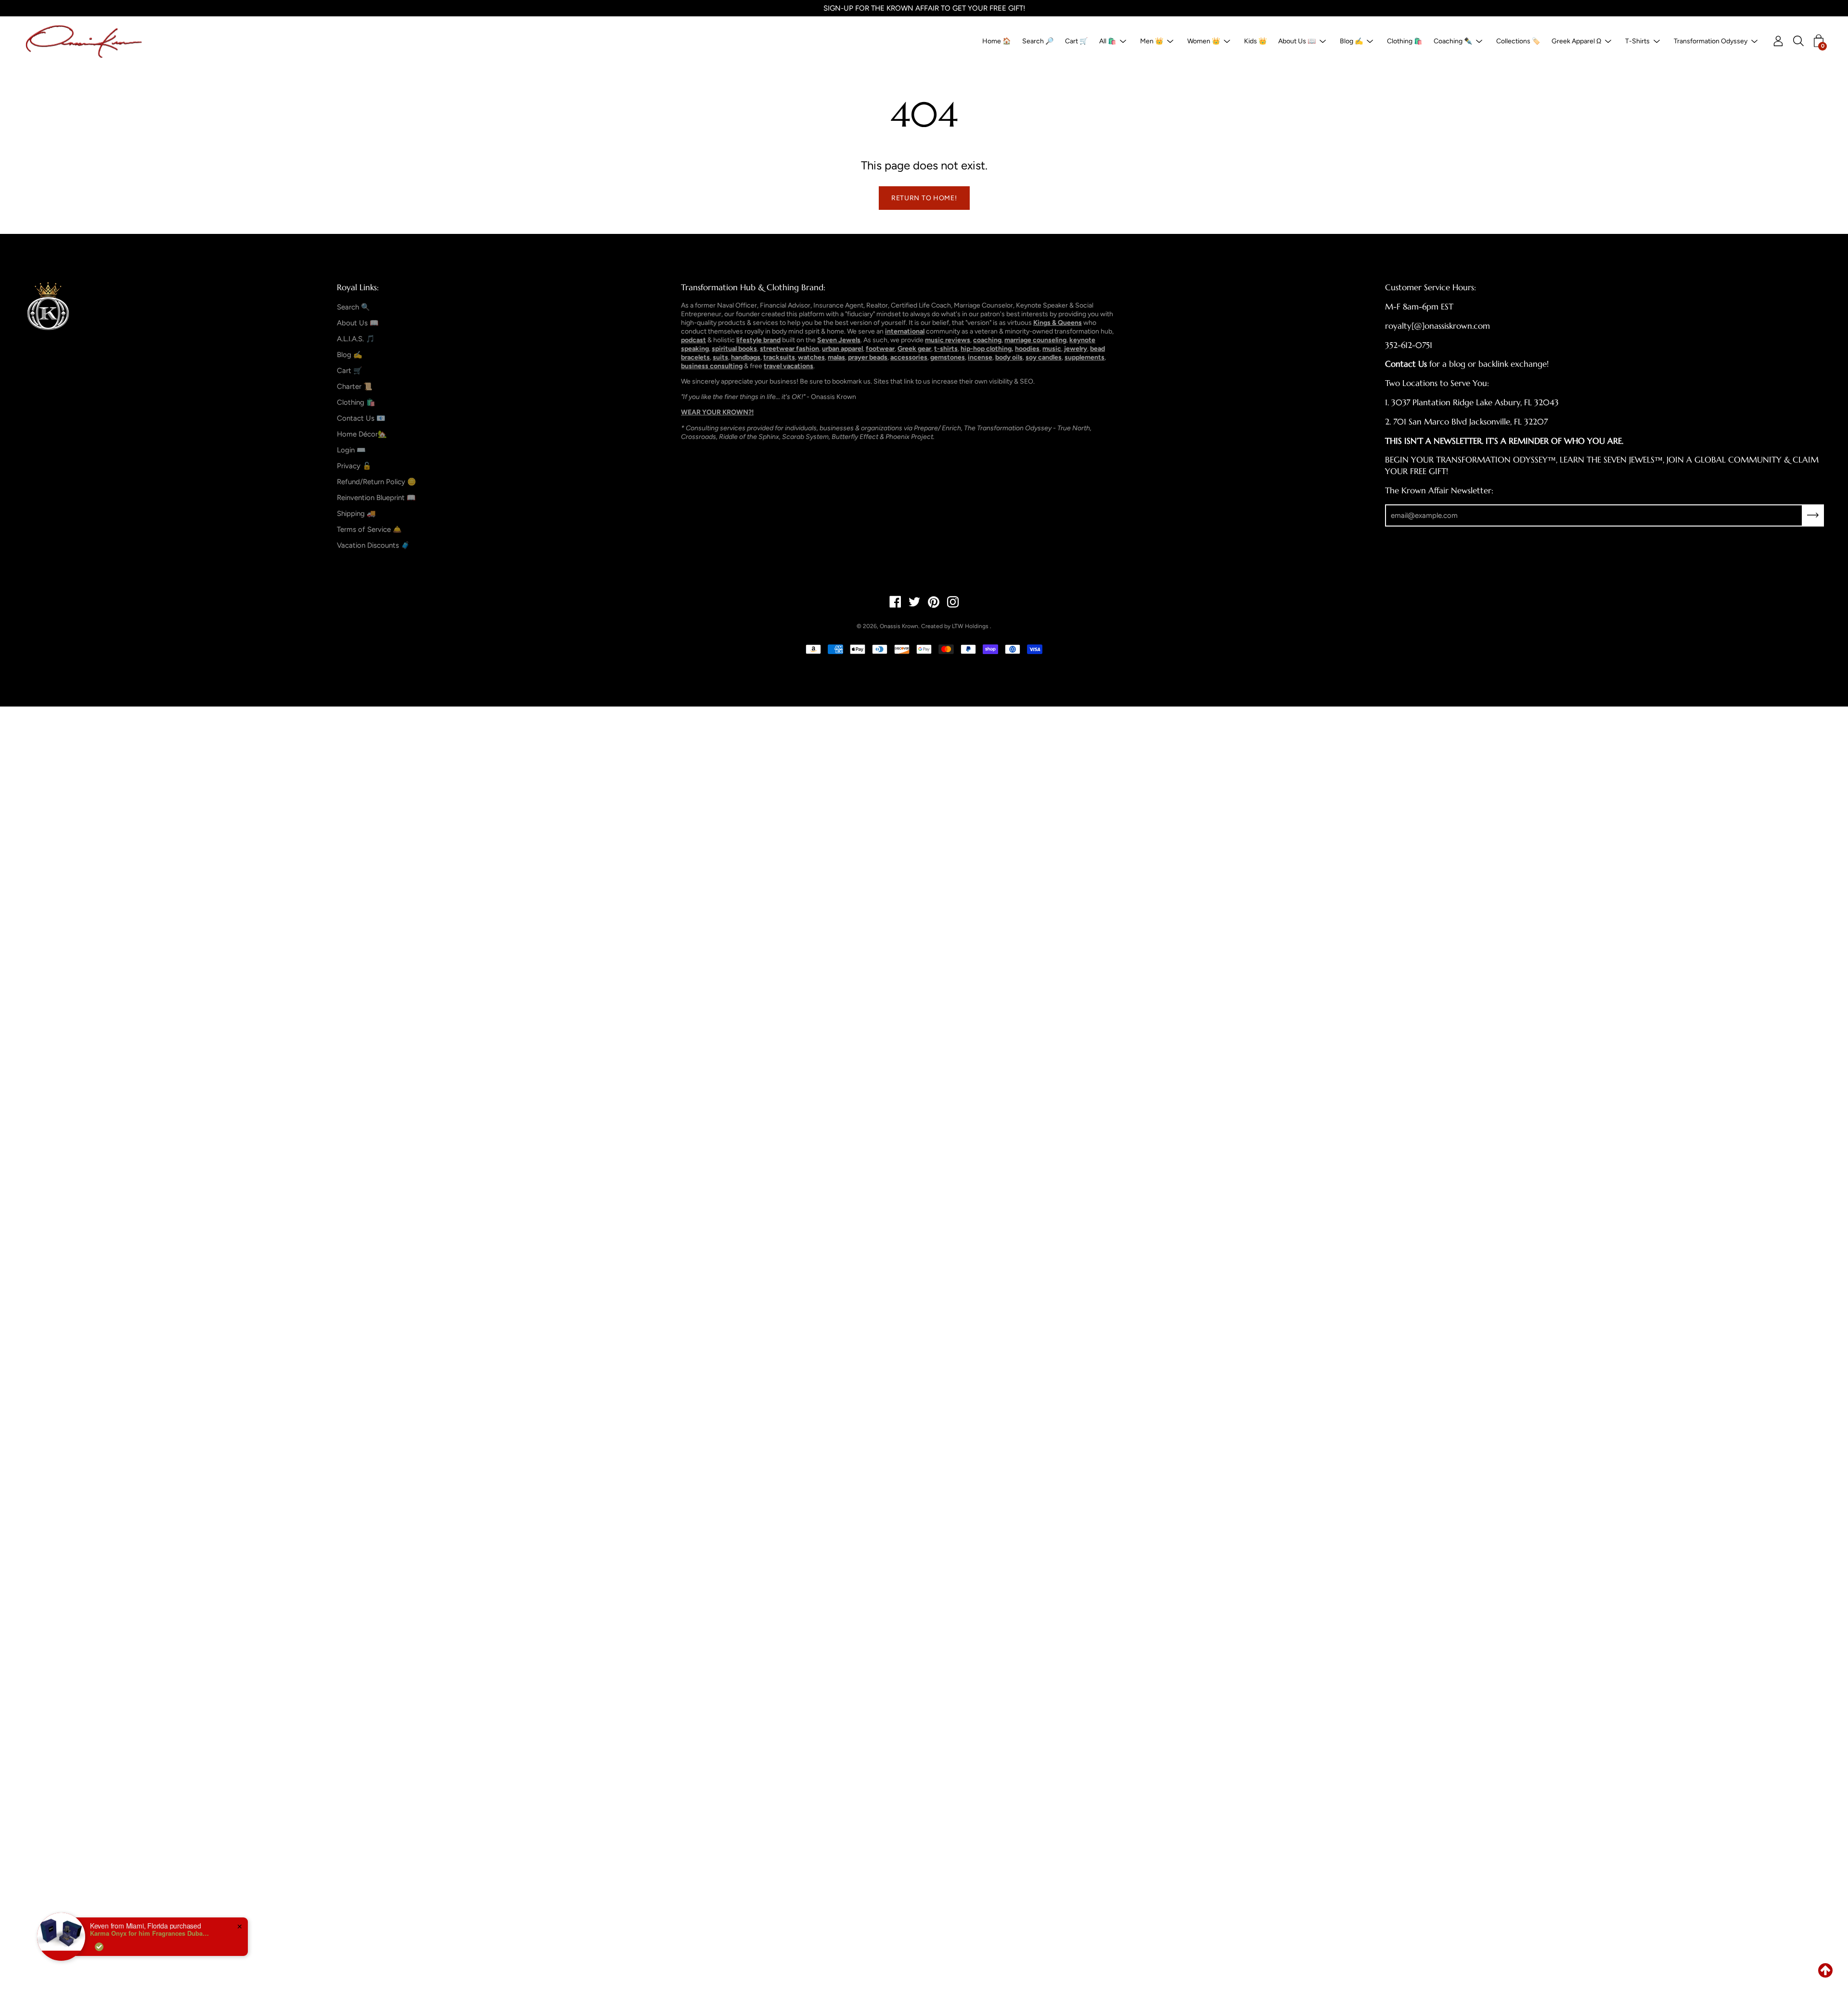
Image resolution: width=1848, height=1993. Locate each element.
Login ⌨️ (351, 450)
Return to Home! (924, 198)
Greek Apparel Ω (1576, 41)
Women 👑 (1204, 41)
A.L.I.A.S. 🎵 (356, 339)
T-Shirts (1637, 41)
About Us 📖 (1297, 41)
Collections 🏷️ (1518, 41)
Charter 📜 (355, 386)
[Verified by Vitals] (50, 1947)
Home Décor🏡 (362, 434)
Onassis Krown (899, 626)
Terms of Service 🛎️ (369, 529)
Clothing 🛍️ (1405, 41)
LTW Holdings (970, 626)
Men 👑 (1152, 41)
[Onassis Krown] (84, 41)
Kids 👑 (1255, 41)
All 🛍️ (1108, 41)
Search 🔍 (353, 307)
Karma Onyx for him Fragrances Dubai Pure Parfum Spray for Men (101, 1933)
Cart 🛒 (1076, 41)
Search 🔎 (1038, 41)
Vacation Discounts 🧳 (373, 545)
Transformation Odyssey (1711, 41)
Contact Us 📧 (361, 418)
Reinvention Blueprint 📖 (376, 498)
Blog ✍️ (1351, 41)
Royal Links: (358, 287)
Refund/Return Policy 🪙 (377, 482)
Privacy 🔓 (354, 466)
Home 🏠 (996, 41)
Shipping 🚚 (356, 514)
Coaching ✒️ (1453, 41)
